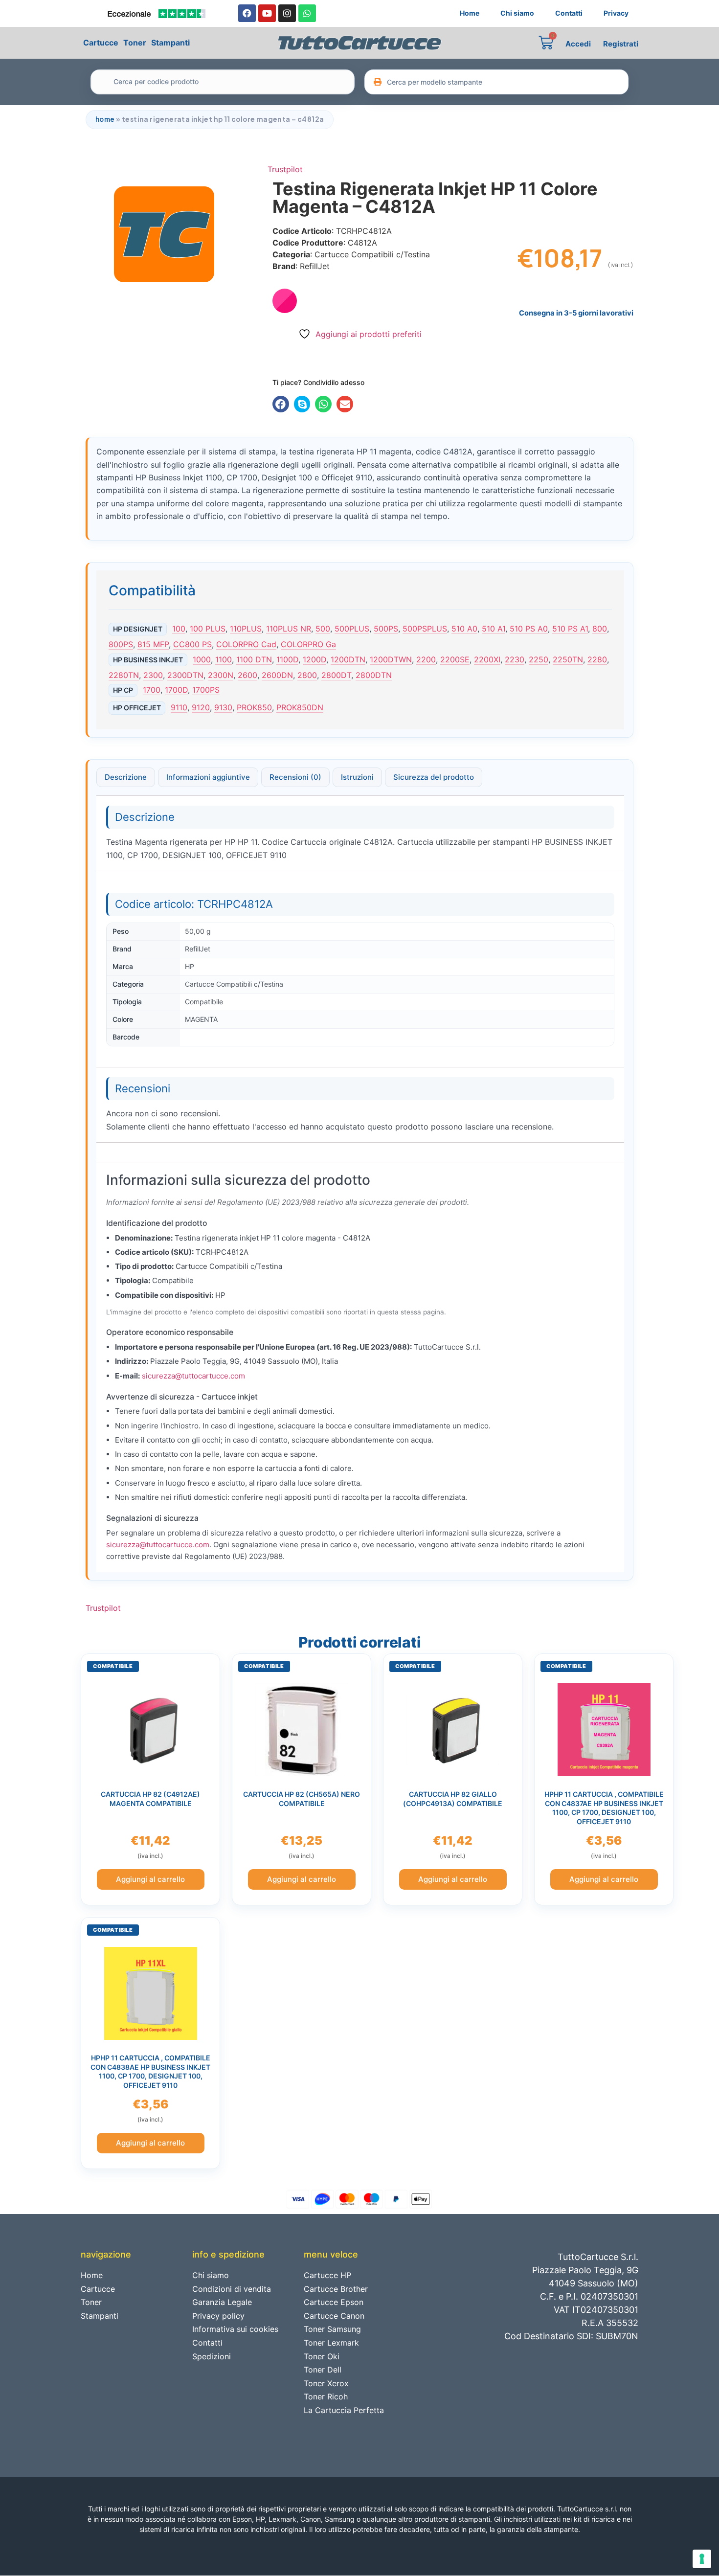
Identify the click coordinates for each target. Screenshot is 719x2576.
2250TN (568, 659)
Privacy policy (218, 2316)
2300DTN (185, 675)
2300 (153, 675)
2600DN (277, 675)
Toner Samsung (332, 2329)
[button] (281, 404)
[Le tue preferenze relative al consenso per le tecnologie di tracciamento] (702, 2559)
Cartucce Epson (334, 2302)
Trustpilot (285, 169)
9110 (179, 707)
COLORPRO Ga (308, 644)
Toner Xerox (326, 2383)
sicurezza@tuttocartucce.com (193, 1376)
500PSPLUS (425, 629)
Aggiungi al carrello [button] (150, 1879)
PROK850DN (300, 707)
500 (323, 629)
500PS (386, 629)
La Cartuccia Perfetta (344, 2410)
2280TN (124, 675)
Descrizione (126, 777)
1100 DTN (254, 659)
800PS (121, 644)
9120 (201, 707)
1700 (152, 690)
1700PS (206, 690)
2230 (515, 659)
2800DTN (374, 675)
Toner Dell (323, 2370)
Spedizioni (212, 2356)
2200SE (455, 659)
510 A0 (464, 629)
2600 (247, 675)
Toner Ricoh (326, 2396)
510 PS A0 (529, 629)
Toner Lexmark (331, 2343)
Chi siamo (517, 13)
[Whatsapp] (307, 13)
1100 (224, 659)
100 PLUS (208, 629)
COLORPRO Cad (246, 644)
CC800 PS (192, 644)
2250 (539, 659)
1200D (315, 659)
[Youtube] (267, 13)
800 (600, 629)
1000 (202, 659)
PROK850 (254, 707)
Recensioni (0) (295, 777)
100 (179, 629)
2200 (426, 659)
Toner (135, 43)
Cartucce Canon (334, 2316)
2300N (221, 675)
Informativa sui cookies (235, 2329)
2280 (597, 659)
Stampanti (170, 43)
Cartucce (101, 43)
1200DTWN (391, 659)
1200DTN (348, 659)
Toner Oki (322, 2356)
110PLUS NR (289, 629)
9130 (223, 707)
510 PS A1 (570, 629)
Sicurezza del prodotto (434, 777)
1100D (287, 659)
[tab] (126, 777)
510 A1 (494, 629)
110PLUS (246, 629)
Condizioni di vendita (232, 2289)
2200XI (487, 659)
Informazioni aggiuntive (208, 777)
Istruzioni (357, 777)
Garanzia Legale (222, 2302)
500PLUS (352, 629)
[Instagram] (287, 13)
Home (470, 13)
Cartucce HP (327, 2275)
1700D (176, 690)
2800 (307, 675)
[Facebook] (247, 13)
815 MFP (153, 644)
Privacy (616, 13)
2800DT (336, 675)
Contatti (569, 13)
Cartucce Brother (336, 2289)
